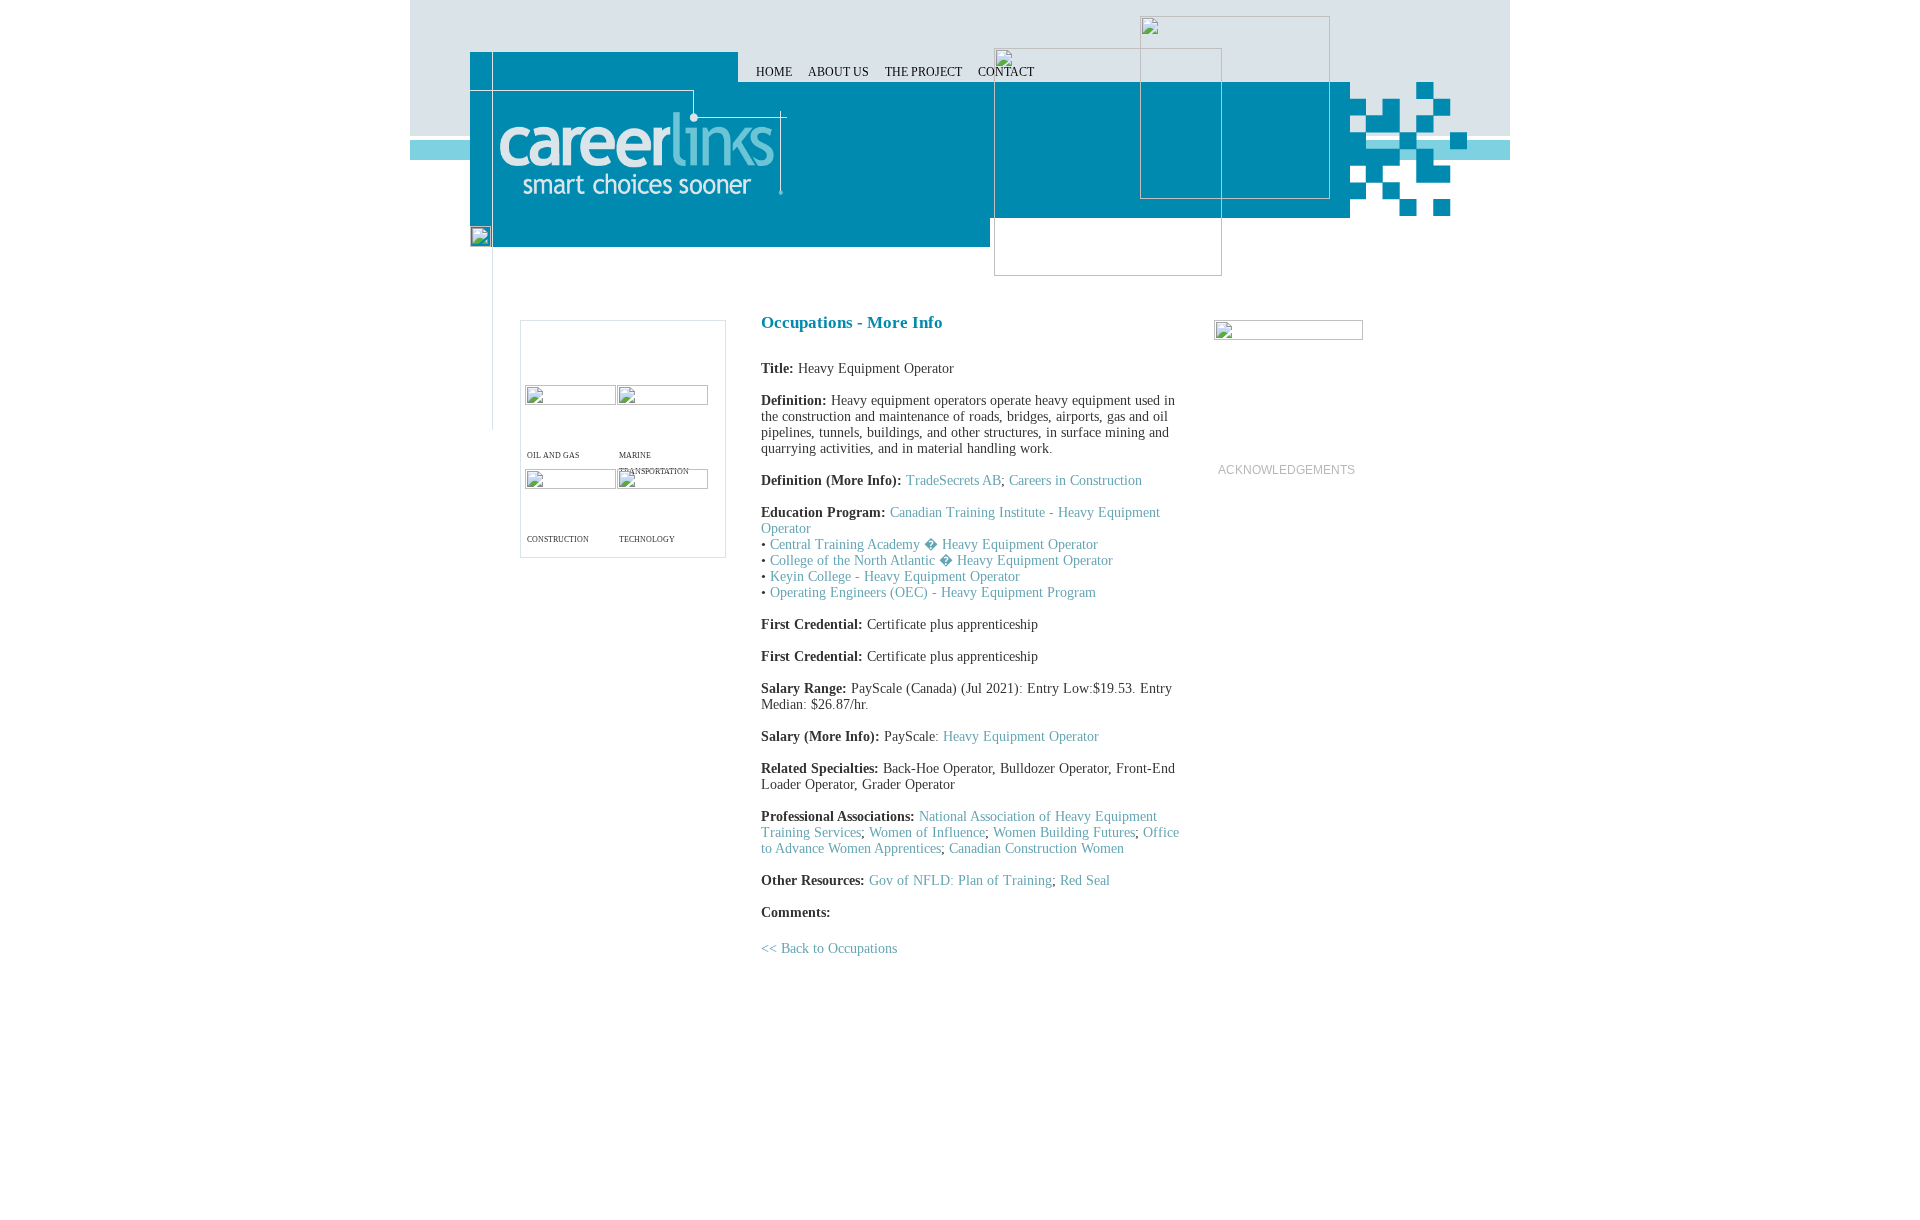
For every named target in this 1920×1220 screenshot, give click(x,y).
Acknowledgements (1286, 470)
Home (774, 72)
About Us (838, 72)
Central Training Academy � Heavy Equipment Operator (934, 544)
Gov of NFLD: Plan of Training (960, 880)
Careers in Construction (1075, 480)
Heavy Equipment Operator (1021, 736)
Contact (1006, 72)
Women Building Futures (1064, 832)
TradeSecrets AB (953, 480)
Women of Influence (927, 832)
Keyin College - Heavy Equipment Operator (895, 576)
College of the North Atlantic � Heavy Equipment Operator (941, 560)
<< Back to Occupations (829, 948)
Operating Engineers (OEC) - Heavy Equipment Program (933, 592)
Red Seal (1085, 880)
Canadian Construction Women (1036, 848)
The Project (923, 72)
